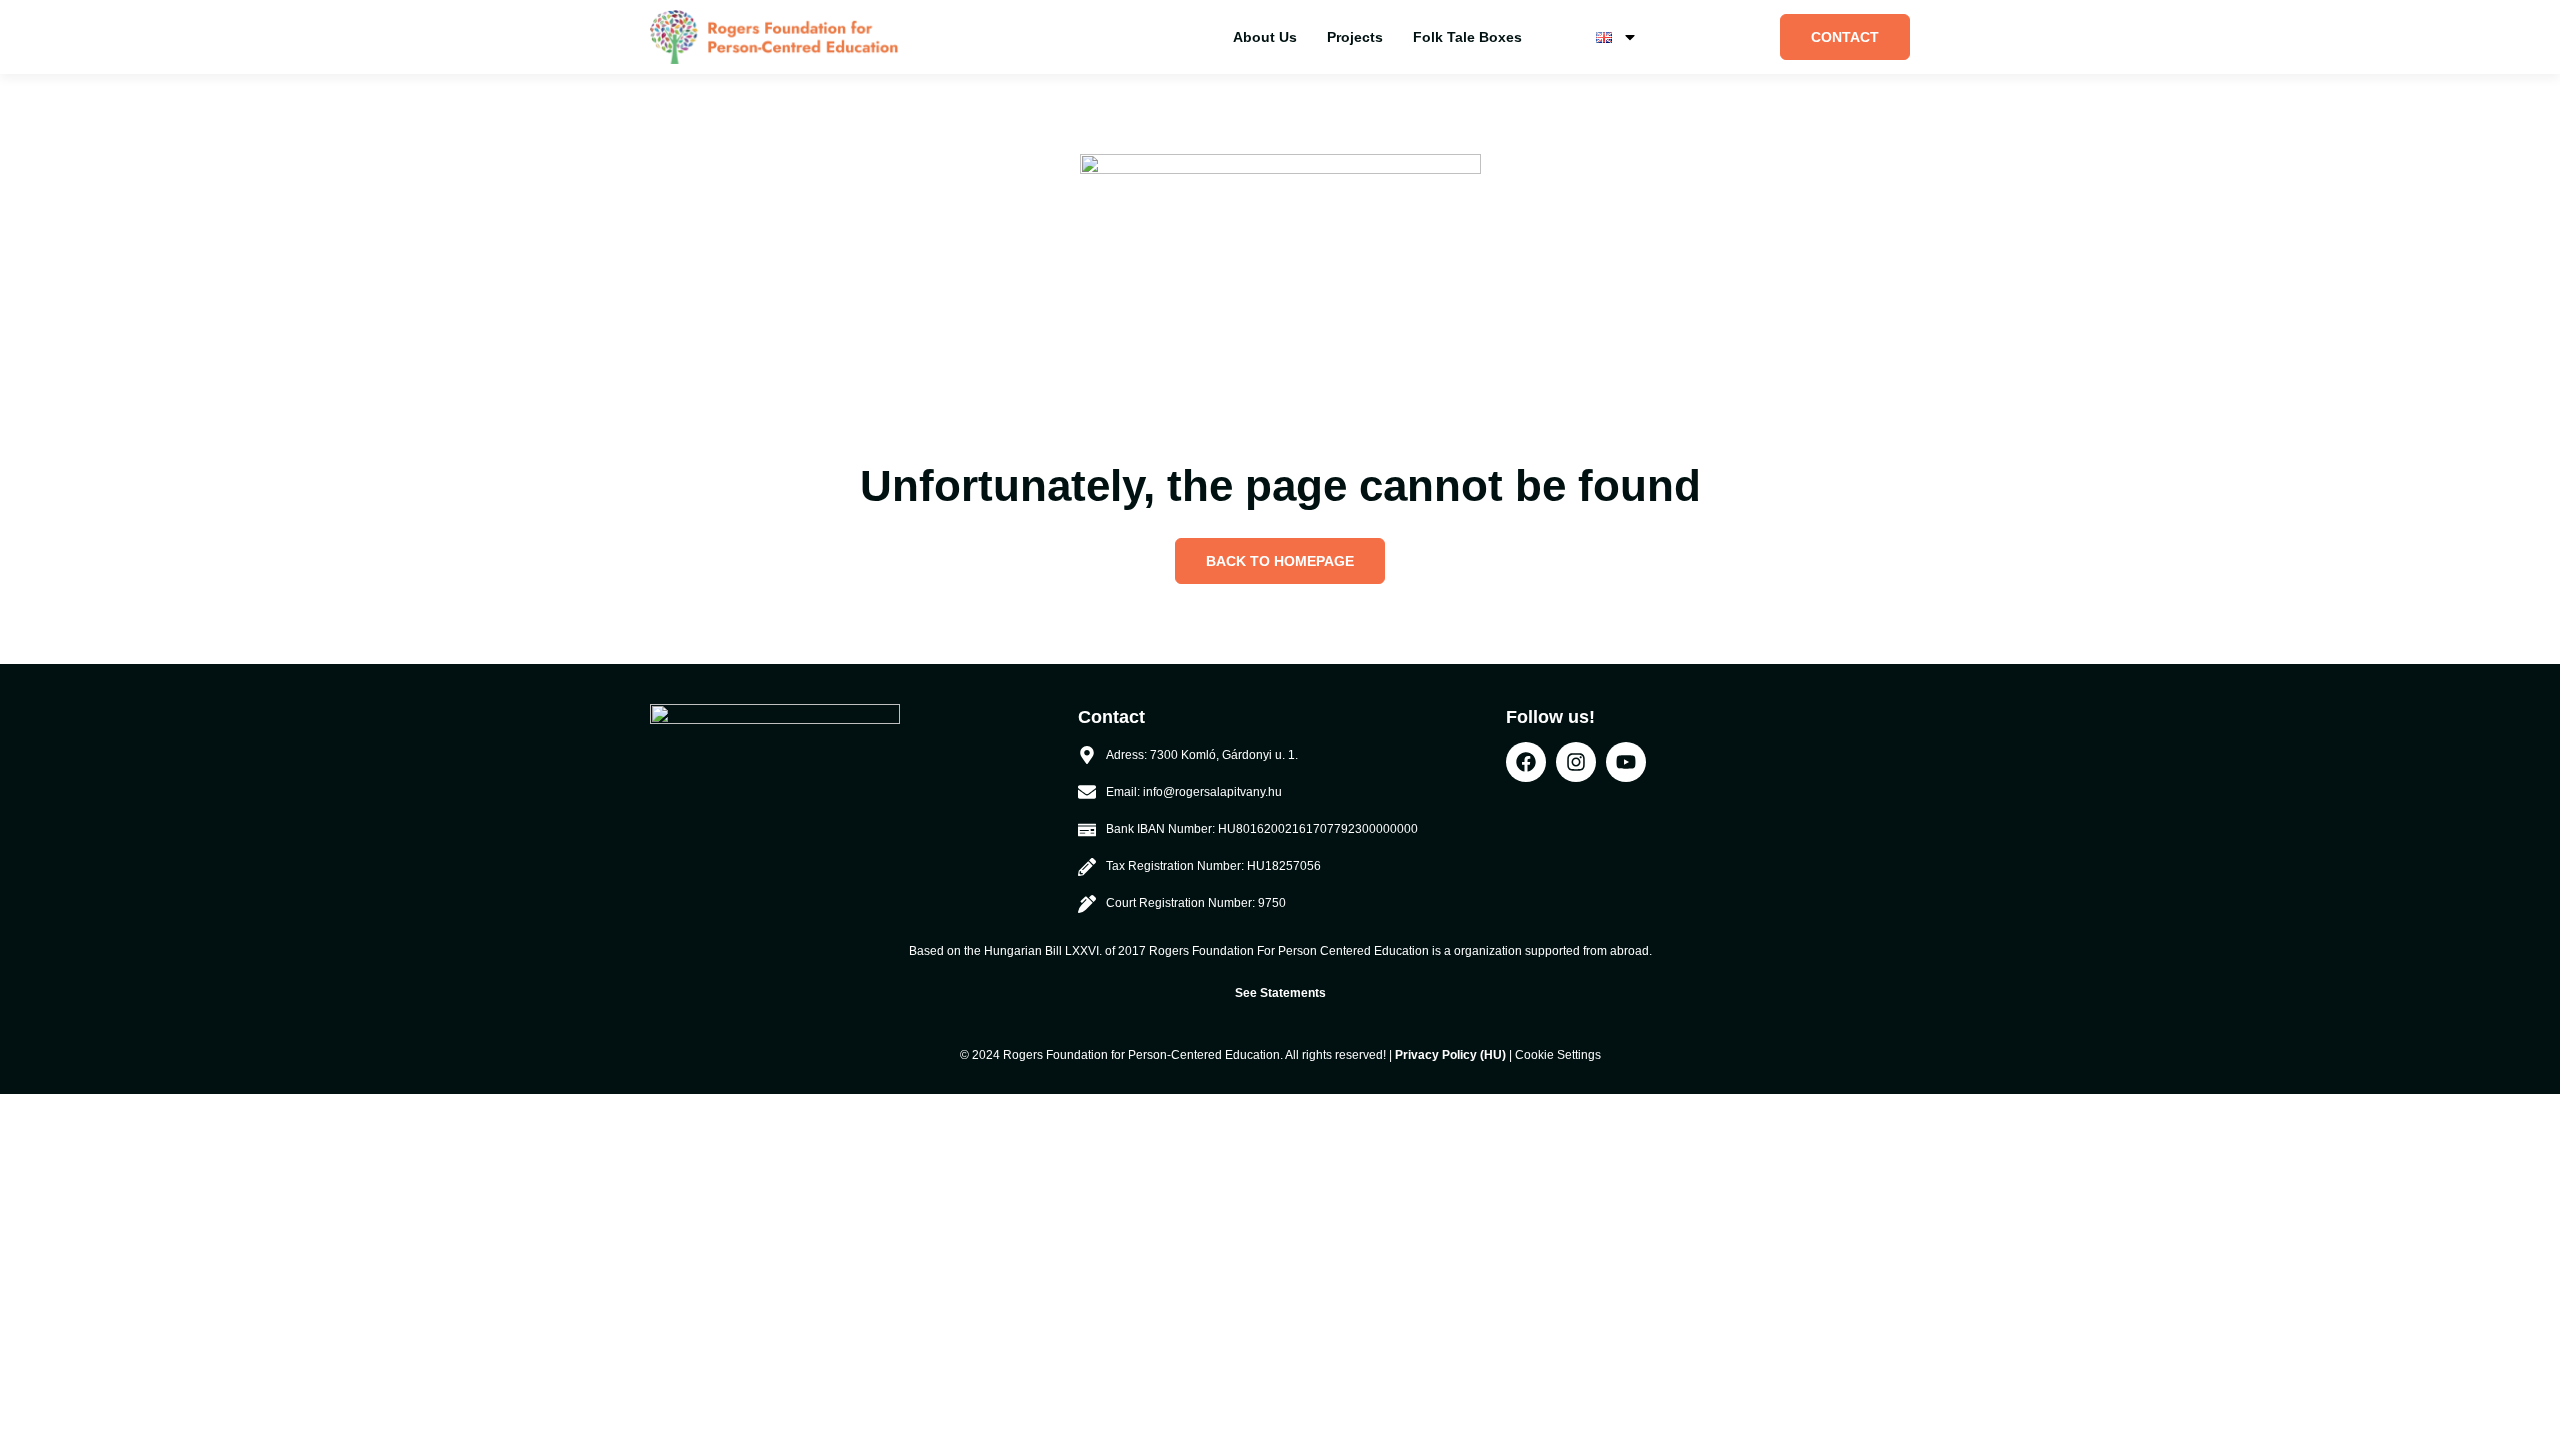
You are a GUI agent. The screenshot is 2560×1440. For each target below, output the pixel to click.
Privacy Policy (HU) (1450, 1055)
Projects (1355, 37)
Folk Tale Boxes (1467, 37)
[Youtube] (1626, 762)
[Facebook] (1526, 762)
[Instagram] (1576, 762)
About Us (1265, 37)
